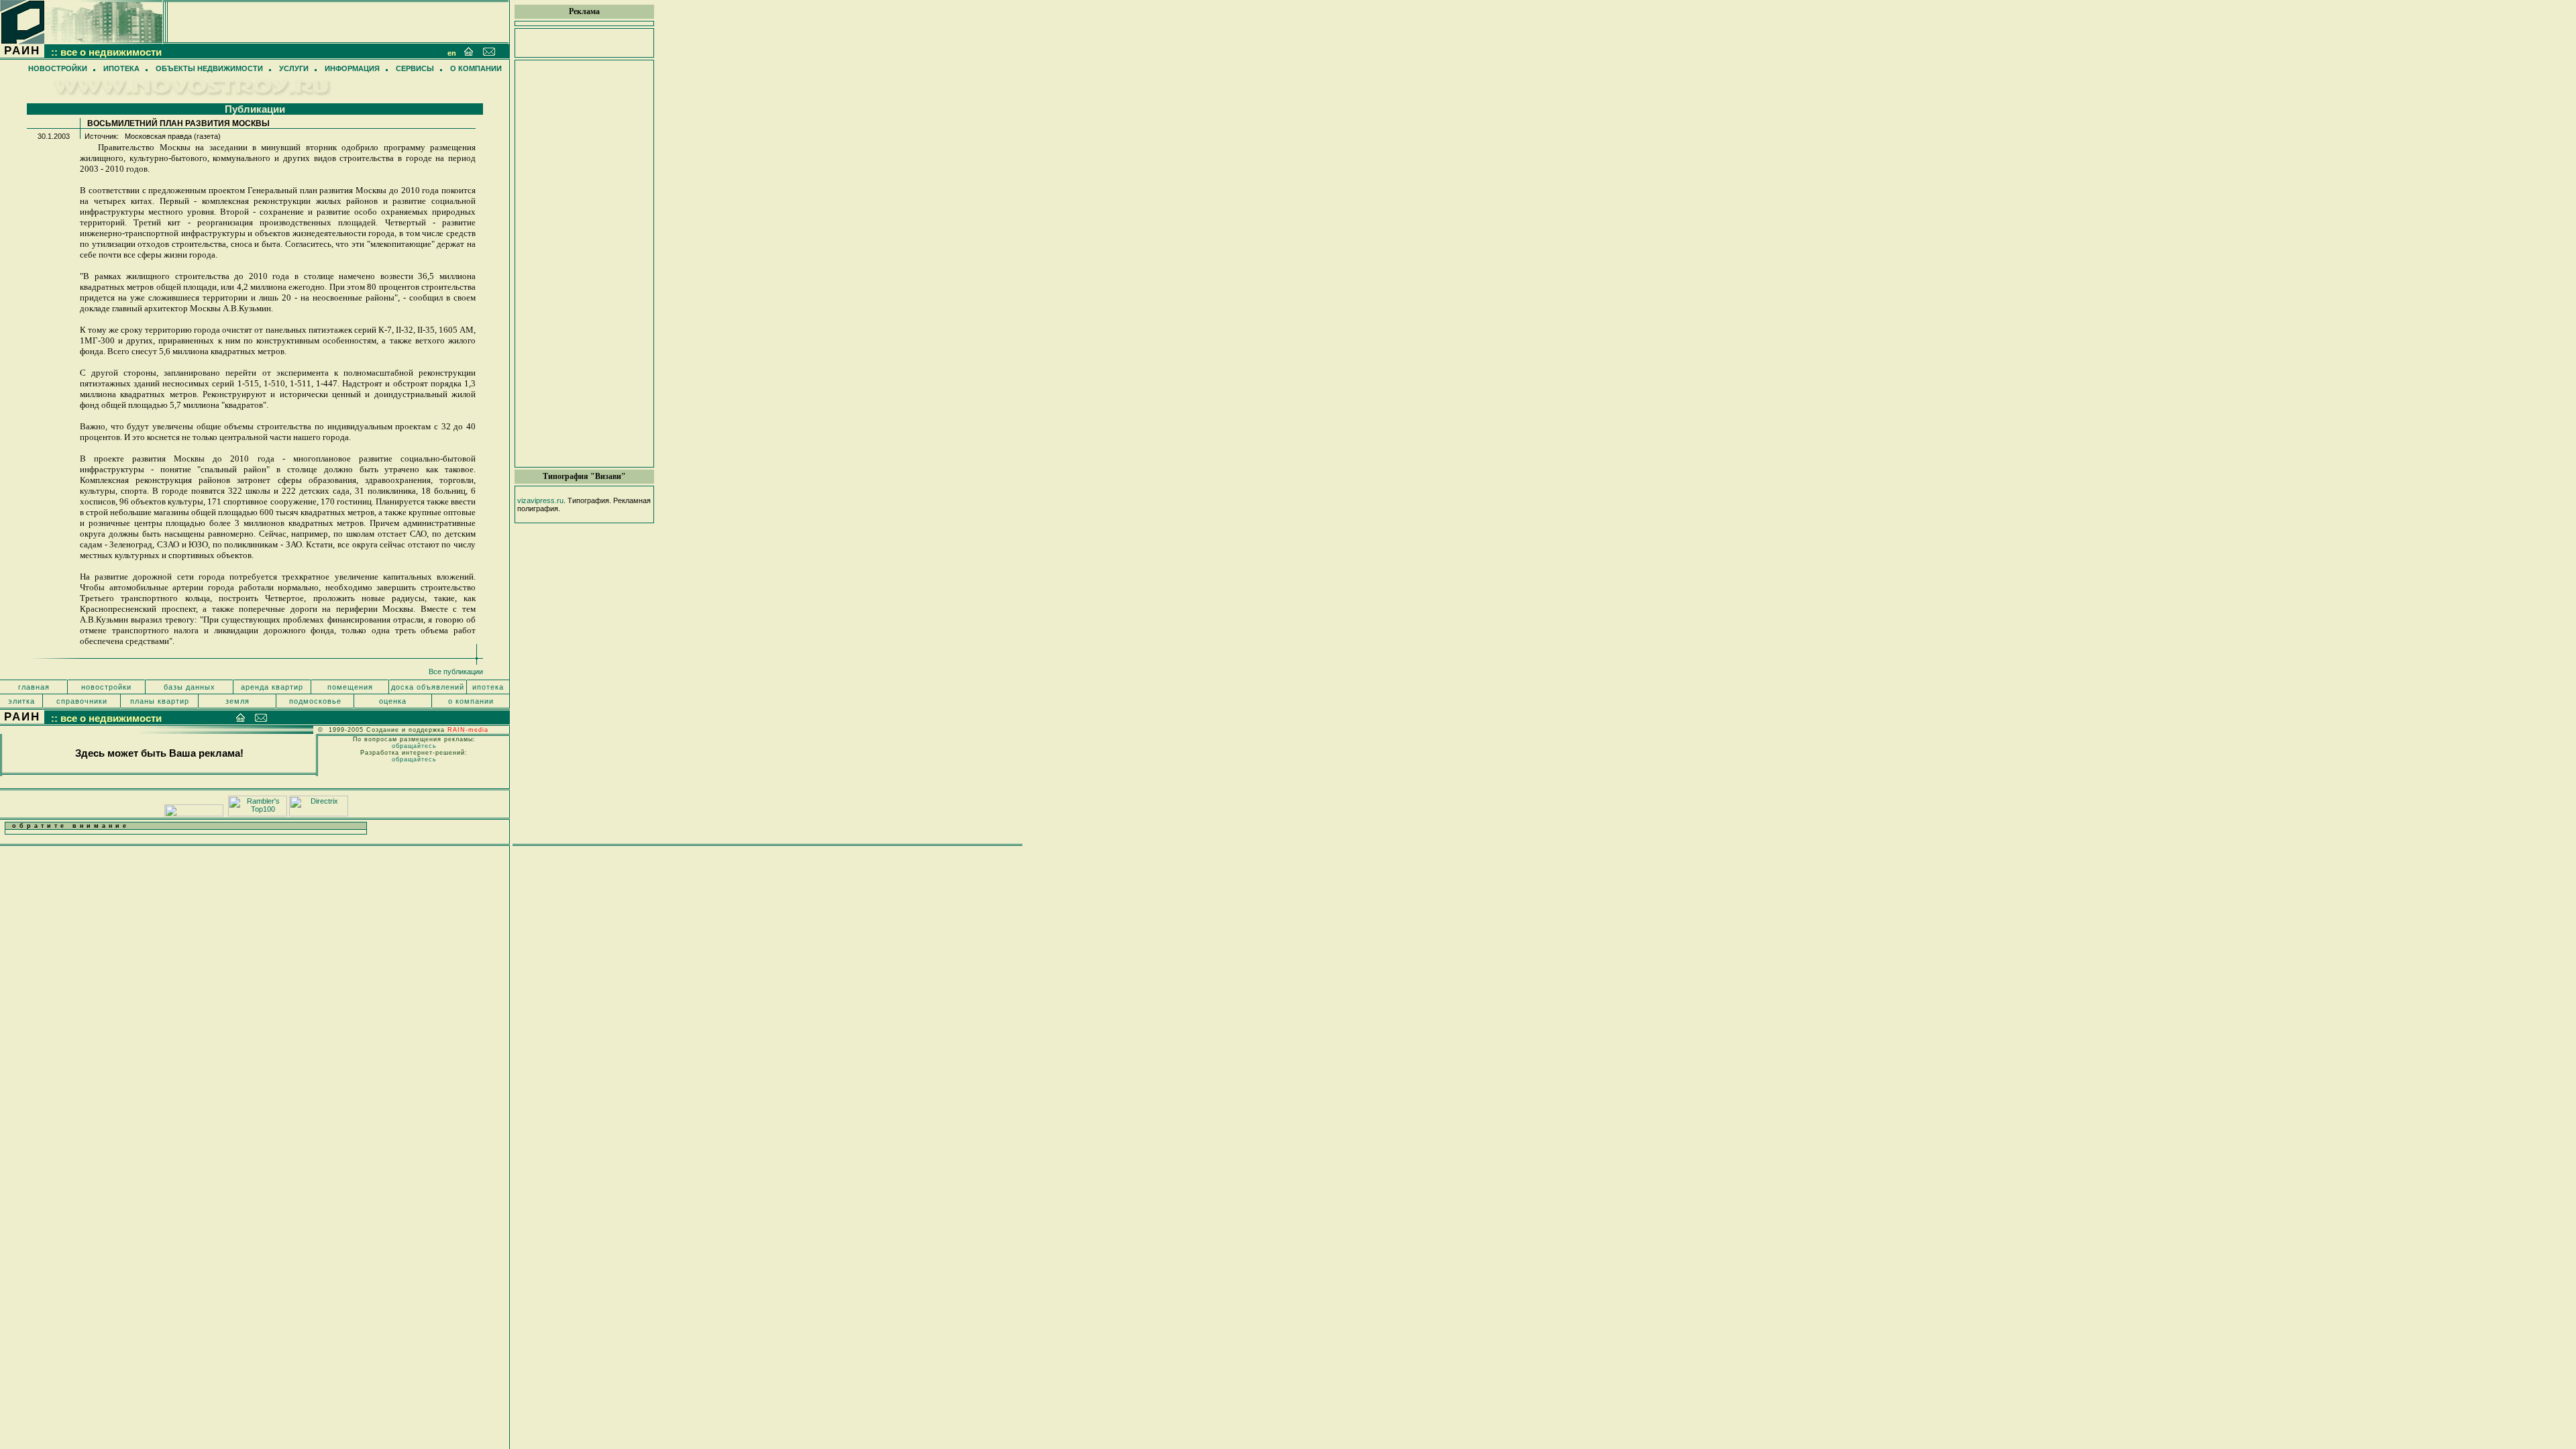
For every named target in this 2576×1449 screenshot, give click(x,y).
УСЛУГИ (294, 68)
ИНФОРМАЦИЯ (352, 68)
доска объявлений (428, 687)
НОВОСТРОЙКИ (58, 68)
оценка (393, 701)
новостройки (106, 687)
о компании (471, 701)
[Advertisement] (584, 264)
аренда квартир (272, 687)
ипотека (488, 687)
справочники (82, 701)
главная (34, 687)
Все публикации (456, 672)
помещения (350, 687)
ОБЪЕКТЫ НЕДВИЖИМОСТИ (209, 68)
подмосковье (315, 701)
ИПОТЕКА (121, 68)
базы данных (190, 687)
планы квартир (160, 701)
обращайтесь (414, 746)
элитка (21, 701)
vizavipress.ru (540, 500)
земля (237, 701)
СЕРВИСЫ (415, 68)
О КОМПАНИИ (476, 68)
